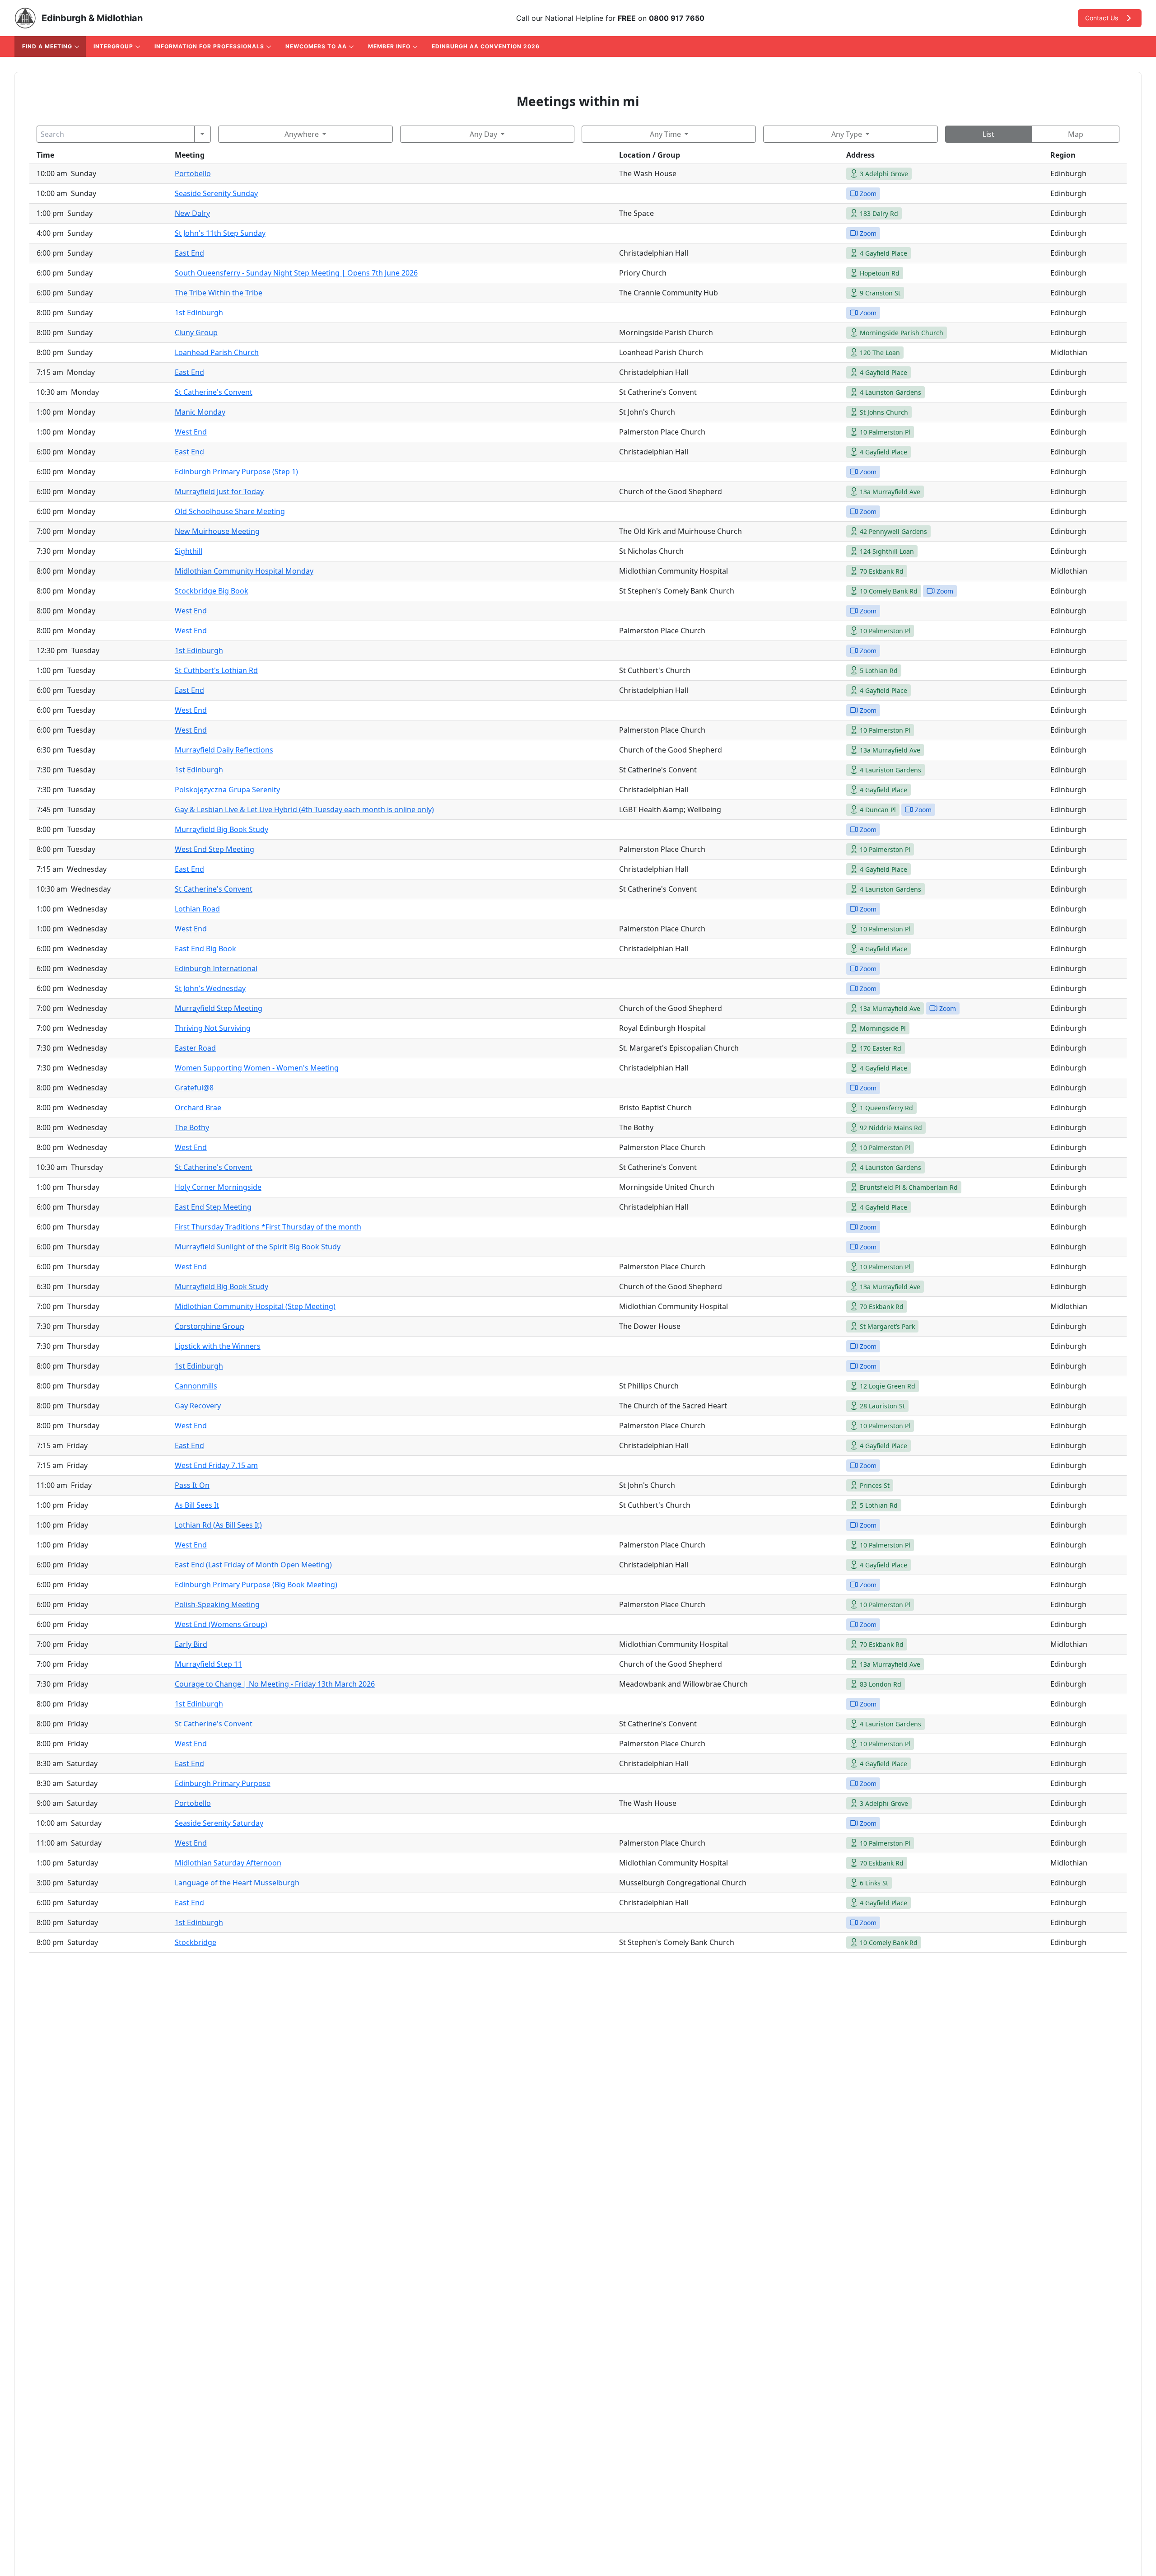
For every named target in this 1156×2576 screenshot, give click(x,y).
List (988, 134)
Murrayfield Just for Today (219, 491)
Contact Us (1102, 18)
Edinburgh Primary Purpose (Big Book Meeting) (256, 1585)
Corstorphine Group (210, 1326)
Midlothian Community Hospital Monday (244, 571)
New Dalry (192, 213)
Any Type (847, 134)
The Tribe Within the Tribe (219, 293)
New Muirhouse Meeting (217, 531)
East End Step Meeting (213, 1207)
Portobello (193, 173)
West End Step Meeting (214, 849)
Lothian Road (197, 909)
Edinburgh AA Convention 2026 (486, 46)
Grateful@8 (194, 1088)
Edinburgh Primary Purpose (223, 1783)
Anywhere (302, 134)
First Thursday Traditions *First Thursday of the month (268, 1227)
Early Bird (191, 1644)
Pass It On (192, 1485)
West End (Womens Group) (221, 1624)
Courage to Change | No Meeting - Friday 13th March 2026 (275, 1684)
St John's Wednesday (210, 988)
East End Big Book (205, 949)
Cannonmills (196, 1386)
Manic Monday (200, 412)
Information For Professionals (209, 46)
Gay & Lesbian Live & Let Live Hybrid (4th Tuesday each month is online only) (304, 809)
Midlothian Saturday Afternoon (228, 1863)
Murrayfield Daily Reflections (224, 750)
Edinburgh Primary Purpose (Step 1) (236, 472)
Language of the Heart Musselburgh (237, 1883)
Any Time (665, 134)
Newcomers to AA (316, 46)
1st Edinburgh (199, 313)
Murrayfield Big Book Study (221, 829)
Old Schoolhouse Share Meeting (230, 511)
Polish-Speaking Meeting (217, 1604)
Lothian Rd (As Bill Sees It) (218, 1525)
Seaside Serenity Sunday (216, 193)
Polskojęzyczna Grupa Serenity (227, 790)
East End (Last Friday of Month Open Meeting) (253, 1565)
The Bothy (192, 1127)
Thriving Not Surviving (213, 1028)
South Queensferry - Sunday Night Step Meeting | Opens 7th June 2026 (296, 273)
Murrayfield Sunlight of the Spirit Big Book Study (258, 1247)
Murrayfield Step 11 (208, 1664)
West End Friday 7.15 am (216, 1465)
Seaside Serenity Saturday (219, 1823)
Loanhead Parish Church (217, 352)
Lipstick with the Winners (218, 1346)
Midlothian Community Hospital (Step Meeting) (255, 1306)
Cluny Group (196, 332)
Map (1076, 134)
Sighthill (189, 551)
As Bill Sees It (197, 1505)
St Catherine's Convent (214, 392)
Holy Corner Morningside (218, 1187)
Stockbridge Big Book (212, 591)
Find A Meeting (47, 46)
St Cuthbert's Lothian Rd (216, 670)
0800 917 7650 (677, 18)
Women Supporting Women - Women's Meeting (257, 1068)
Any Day (483, 134)
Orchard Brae (198, 1108)
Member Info (389, 46)
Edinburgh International (216, 968)
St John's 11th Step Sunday (220, 233)
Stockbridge (196, 1942)
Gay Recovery (198, 1406)
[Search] (203, 134)
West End (191, 432)
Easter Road (195, 1048)
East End (189, 253)
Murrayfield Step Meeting (219, 1008)
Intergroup (113, 46)
